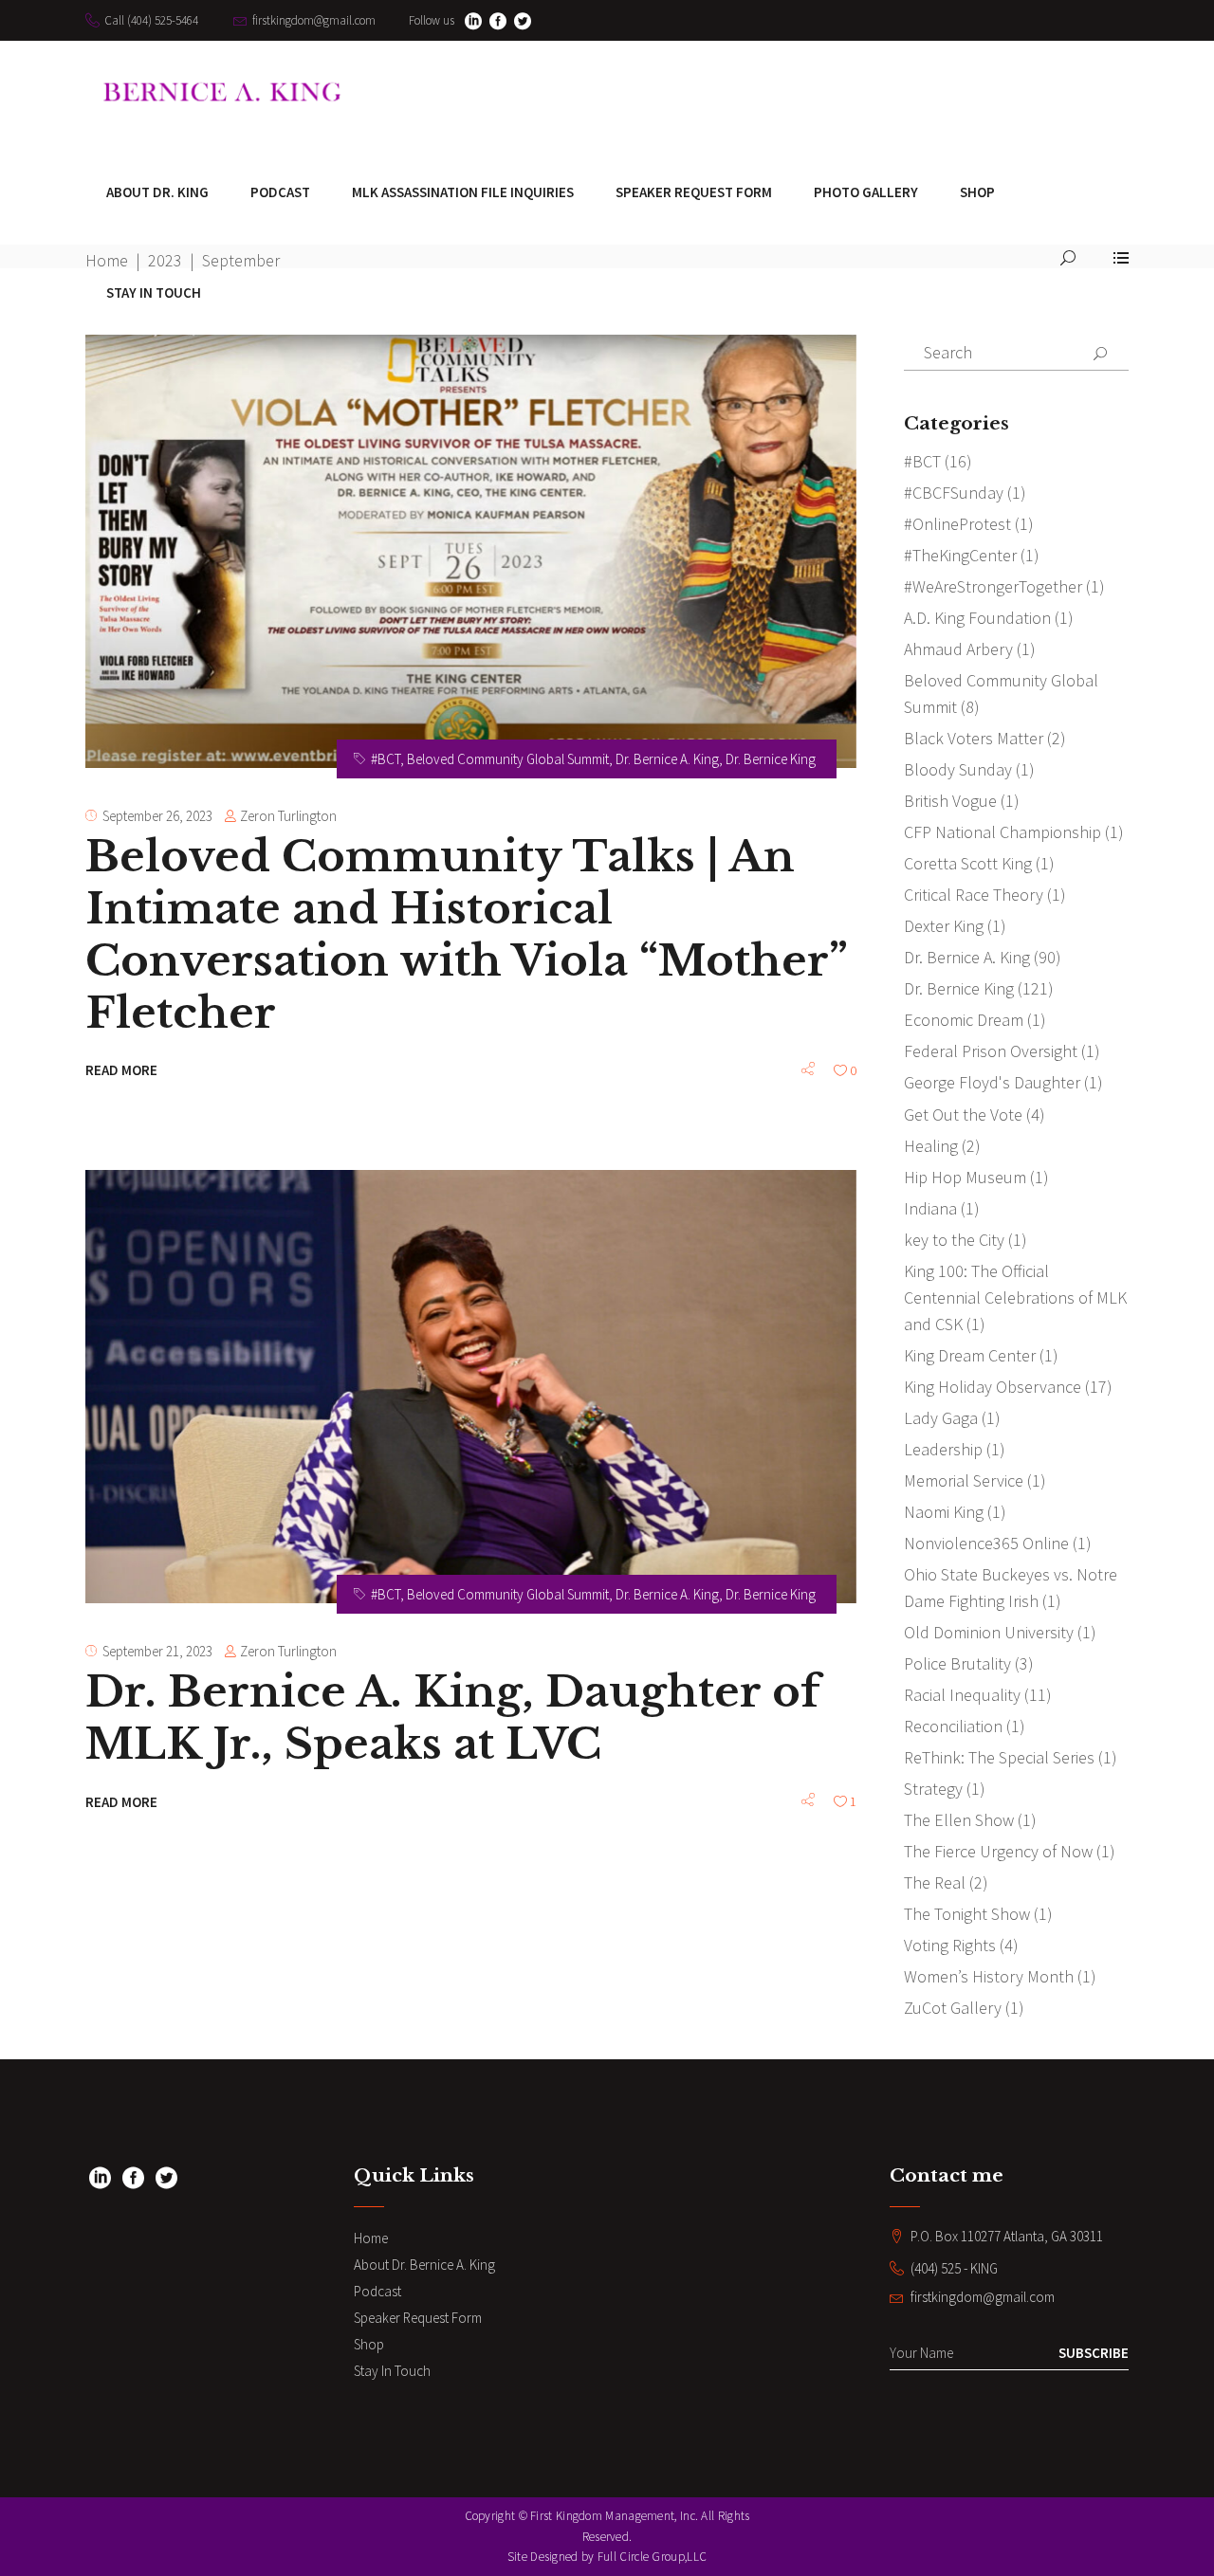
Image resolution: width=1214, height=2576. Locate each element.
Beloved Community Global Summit (508, 759)
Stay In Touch (392, 2371)
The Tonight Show (967, 1914)
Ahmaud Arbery (958, 649)
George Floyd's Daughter (992, 1082)
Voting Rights (950, 1945)
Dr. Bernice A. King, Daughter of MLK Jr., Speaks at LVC (453, 1717)
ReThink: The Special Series (999, 1757)
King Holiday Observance (993, 1387)
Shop (369, 2344)
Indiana (930, 1208)
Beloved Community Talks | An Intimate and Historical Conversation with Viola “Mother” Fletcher (466, 934)
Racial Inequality (962, 1695)
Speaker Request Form (418, 2318)
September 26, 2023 (157, 816)
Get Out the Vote (963, 1114)
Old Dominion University (989, 1632)
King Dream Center (970, 1355)
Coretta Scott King (968, 863)
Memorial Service (964, 1480)
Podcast (377, 2291)
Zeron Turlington (288, 816)
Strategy (933, 1789)
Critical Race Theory (974, 895)
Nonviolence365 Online (986, 1543)
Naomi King (944, 1512)
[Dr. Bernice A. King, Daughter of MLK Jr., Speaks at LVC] (471, 1387)
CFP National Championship (1002, 832)
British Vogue (950, 801)
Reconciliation (953, 1726)
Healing (931, 1146)
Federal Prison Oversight (991, 1051)
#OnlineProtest (957, 524)
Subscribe (1094, 2353)
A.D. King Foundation (977, 618)
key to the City (954, 1240)
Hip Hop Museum (965, 1177)
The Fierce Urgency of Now (998, 1851)
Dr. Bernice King (771, 759)
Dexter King (944, 926)
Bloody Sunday (958, 769)
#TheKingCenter (960, 555)
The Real (935, 1882)
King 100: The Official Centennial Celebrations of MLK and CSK (1015, 1297)
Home (371, 2238)
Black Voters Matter (974, 738)
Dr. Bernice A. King (667, 759)
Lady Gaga (941, 1418)
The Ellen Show (959, 1820)
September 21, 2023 (157, 1651)
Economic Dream (964, 1020)
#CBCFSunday (954, 493)
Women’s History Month (989, 1976)
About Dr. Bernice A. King (424, 2265)
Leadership (943, 1449)
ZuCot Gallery (953, 2008)
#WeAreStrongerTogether (993, 586)
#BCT (386, 759)
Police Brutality (957, 1663)
